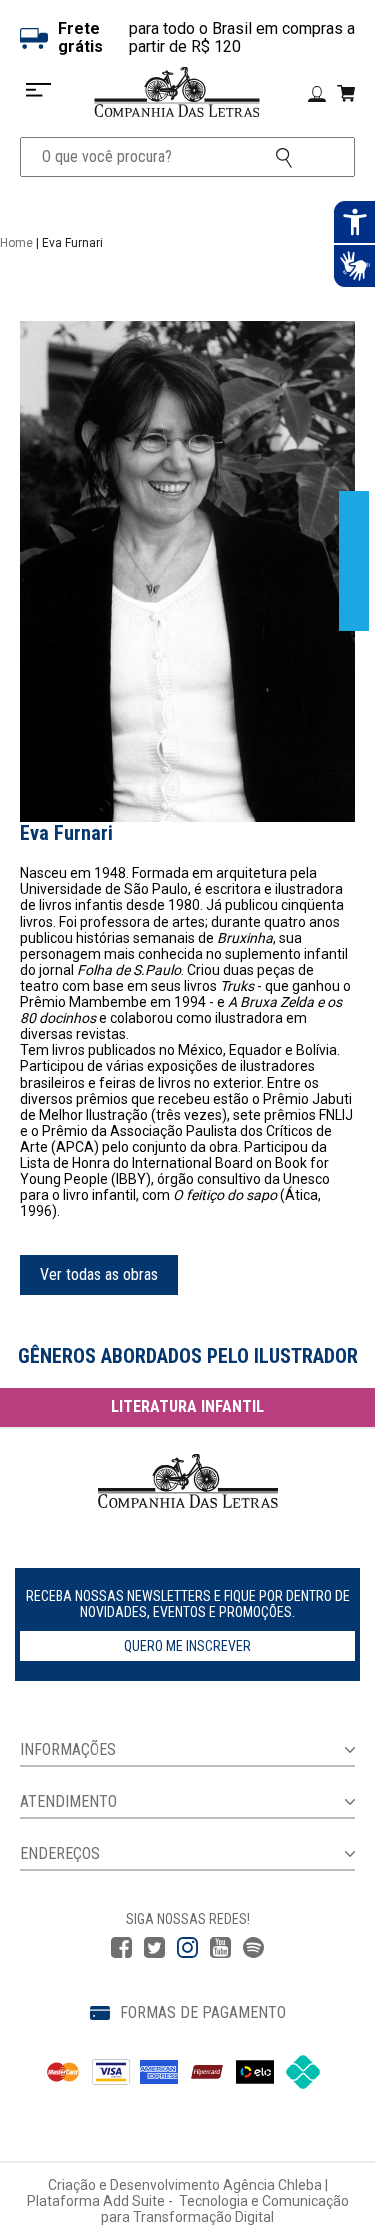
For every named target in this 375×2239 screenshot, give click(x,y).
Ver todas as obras (99, 1274)
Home (16, 243)
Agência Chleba (272, 2185)
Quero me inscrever (187, 1646)
